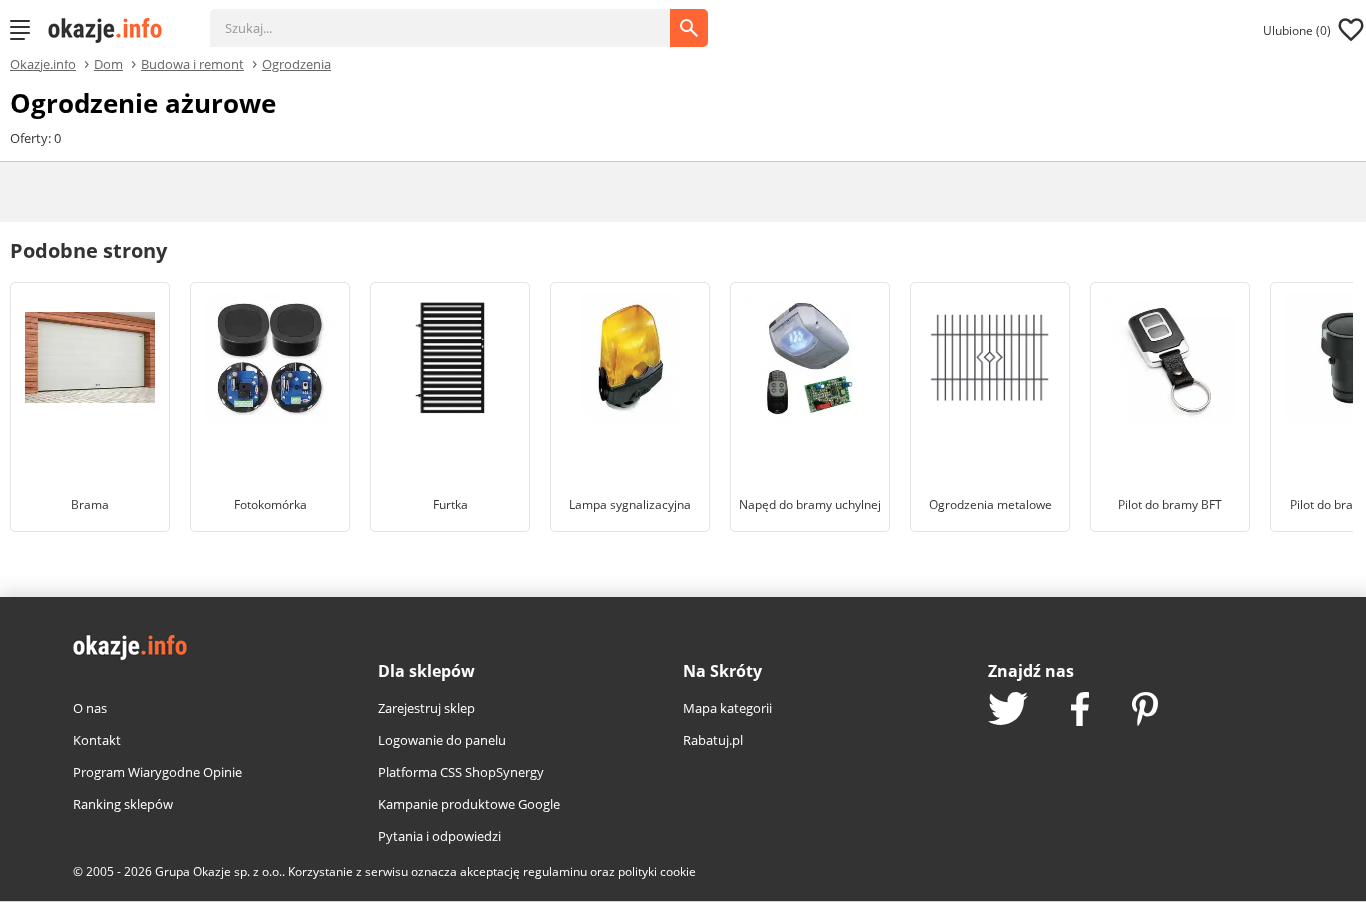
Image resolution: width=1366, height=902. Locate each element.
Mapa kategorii (727, 708)
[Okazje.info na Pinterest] (1145, 711)
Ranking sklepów (123, 804)
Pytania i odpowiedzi (439, 836)
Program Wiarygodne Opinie (157, 772)
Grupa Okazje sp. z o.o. (218, 871)
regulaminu (555, 871)
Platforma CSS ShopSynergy (461, 772)
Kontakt (97, 740)
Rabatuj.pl (713, 740)
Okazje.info (43, 64)
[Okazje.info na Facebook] (1080, 711)
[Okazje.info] (112, 30)
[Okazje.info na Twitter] (1008, 710)
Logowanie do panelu (442, 740)
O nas (90, 708)
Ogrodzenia (296, 63)
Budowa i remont (192, 63)
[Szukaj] (455, 18)
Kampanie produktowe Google (469, 804)
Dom (108, 63)
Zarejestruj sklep (426, 708)
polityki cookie (657, 871)
